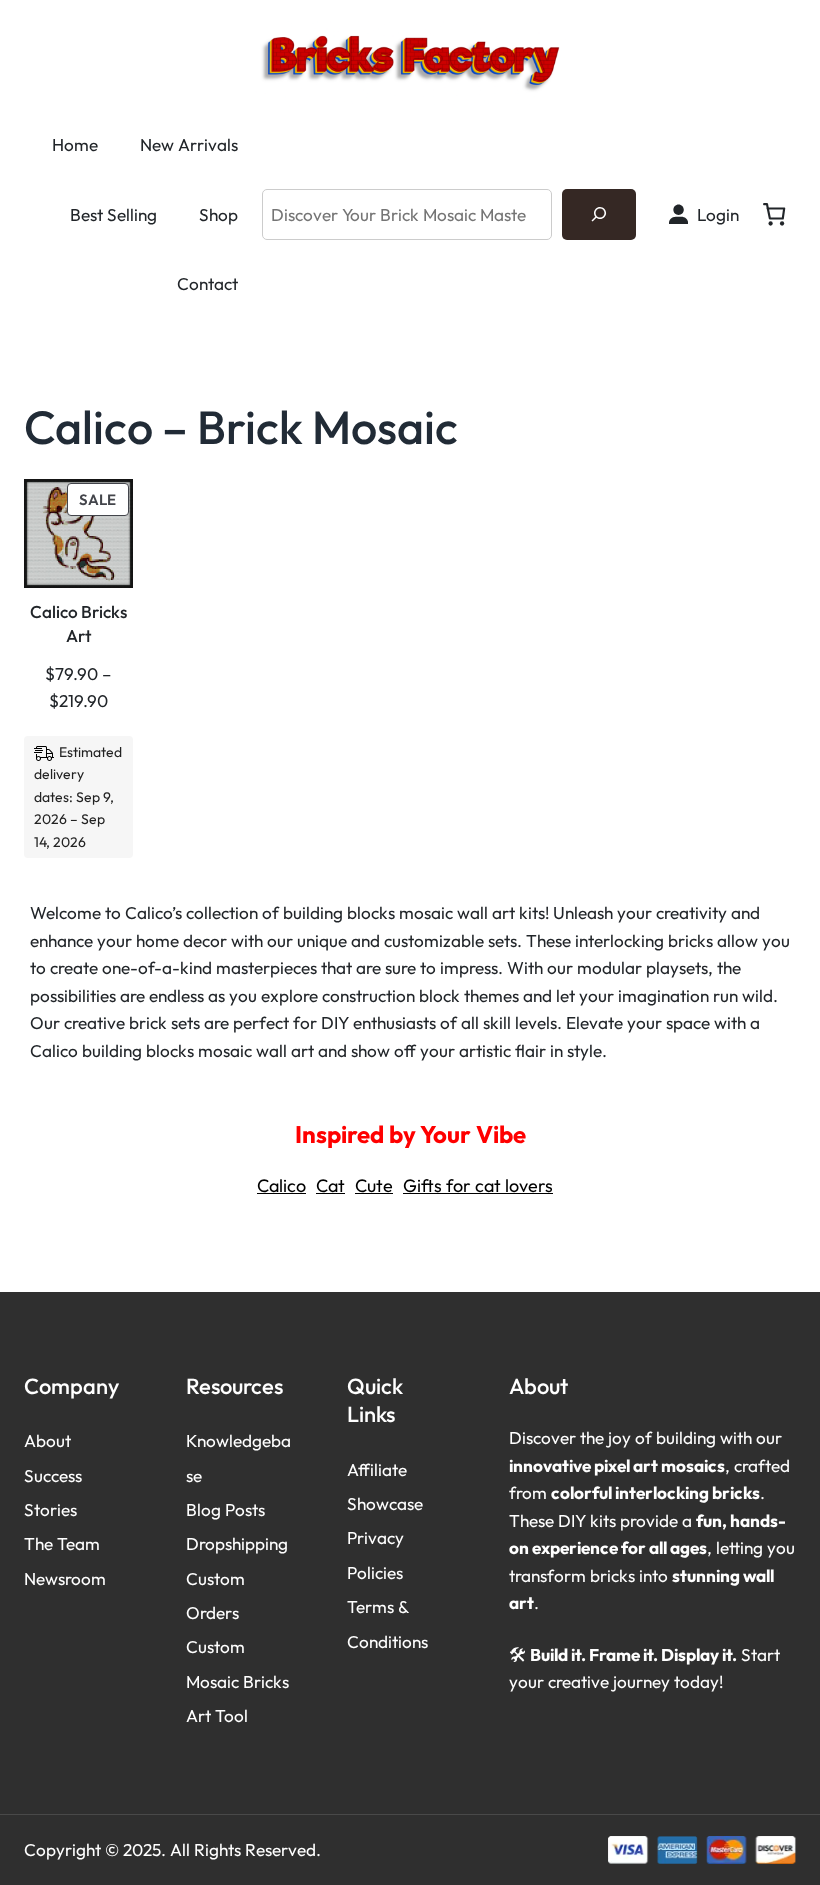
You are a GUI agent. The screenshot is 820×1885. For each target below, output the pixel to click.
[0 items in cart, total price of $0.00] (774, 215)
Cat (330, 1185)
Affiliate (377, 1469)
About (47, 1440)
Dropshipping (237, 1543)
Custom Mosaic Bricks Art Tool (237, 1681)
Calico (281, 1185)
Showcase (385, 1503)
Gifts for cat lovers (478, 1185)
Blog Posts (225, 1509)
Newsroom (65, 1578)
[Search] (599, 214)
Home (75, 144)
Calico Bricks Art (78, 623)
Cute (374, 1185)
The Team (62, 1543)
